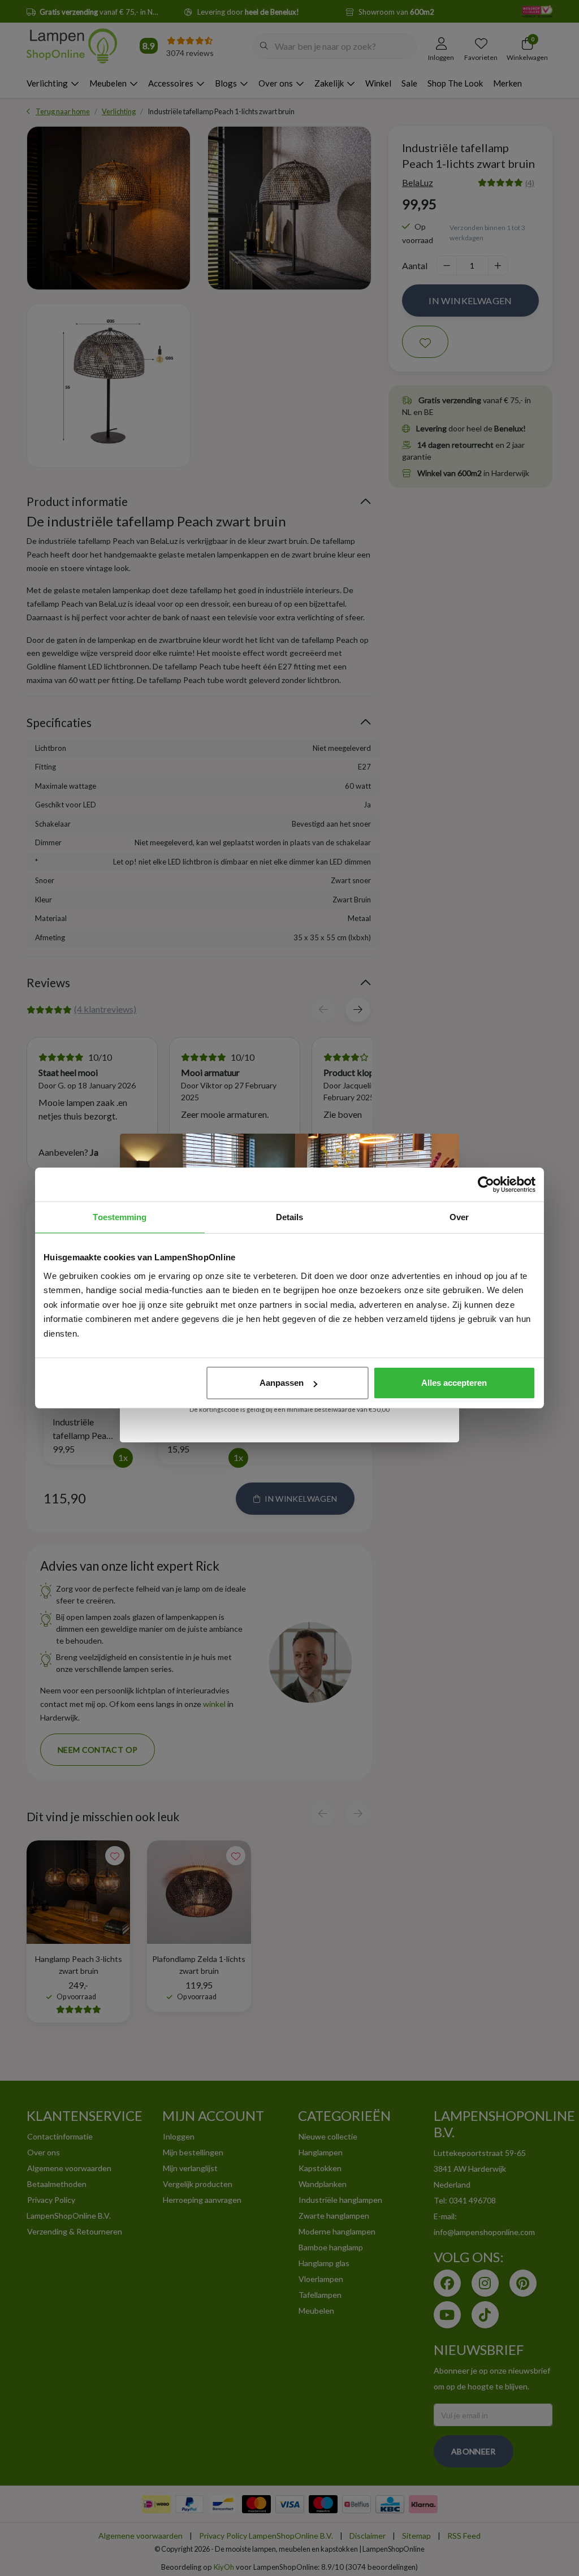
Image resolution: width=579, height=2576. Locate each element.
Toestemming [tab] (120, 1217)
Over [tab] (459, 1217)
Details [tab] (290, 1217)
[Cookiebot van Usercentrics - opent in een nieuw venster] (486, 1185)
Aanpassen (282, 1383)
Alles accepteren (454, 1383)
